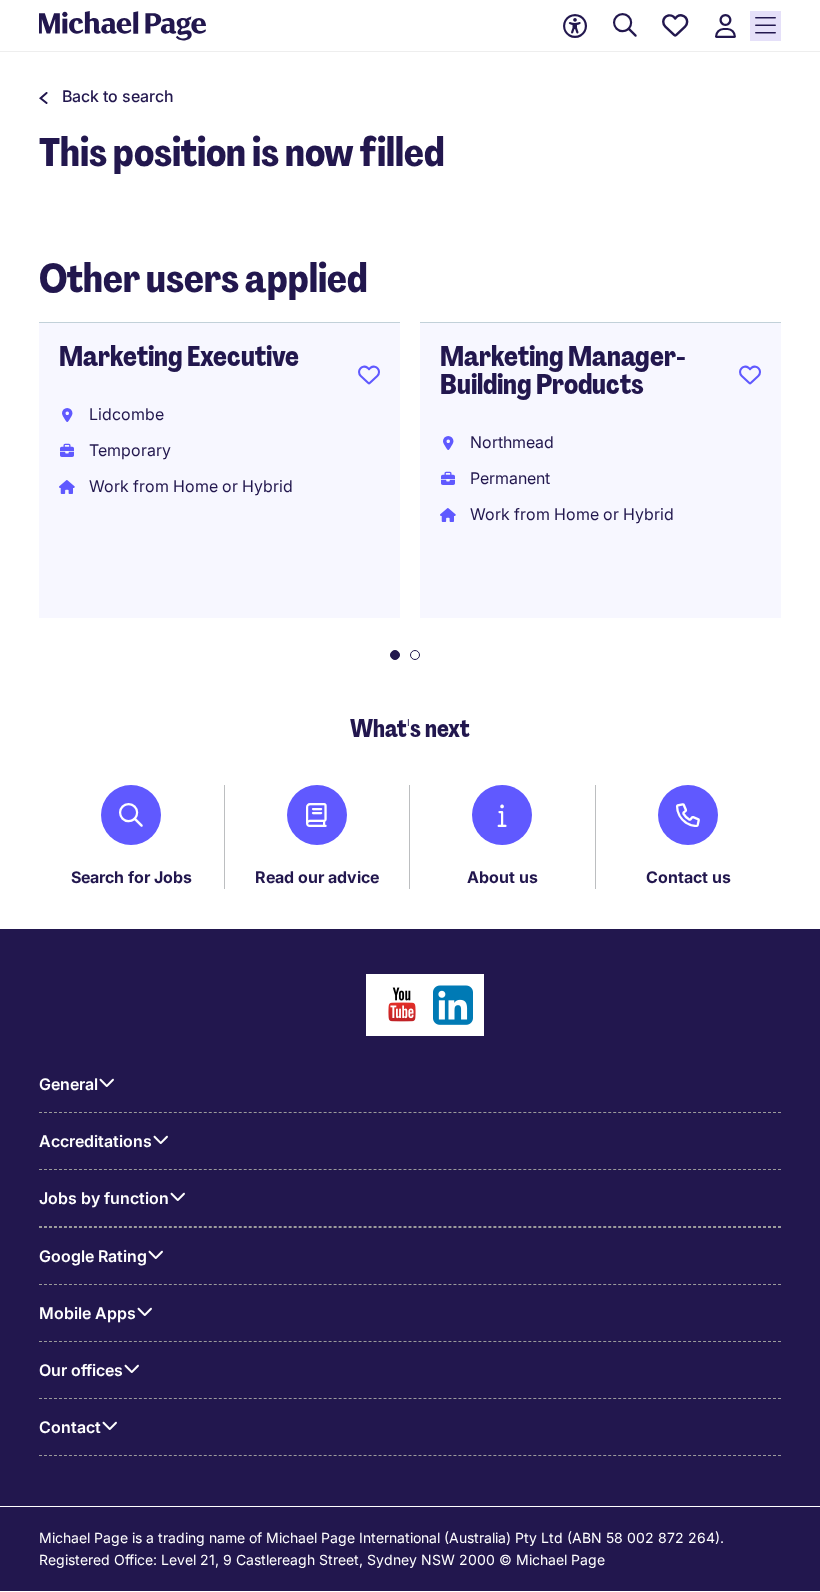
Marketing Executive (179, 356)
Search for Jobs (131, 877)
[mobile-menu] (765, 26)
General (68, 1084)
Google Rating (93, 1256)
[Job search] (625, 26)
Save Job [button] (369, 379)
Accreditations (95, 1141)
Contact (70, 1427)
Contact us (688, 877)
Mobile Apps (87, 1313)
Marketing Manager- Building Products (562, 370)
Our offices (81, 1370)
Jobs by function (104, 1198)
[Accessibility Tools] (575, 26)
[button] (106, 96)
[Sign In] (725, 26)
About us (502, 877)
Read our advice (317, 877)
